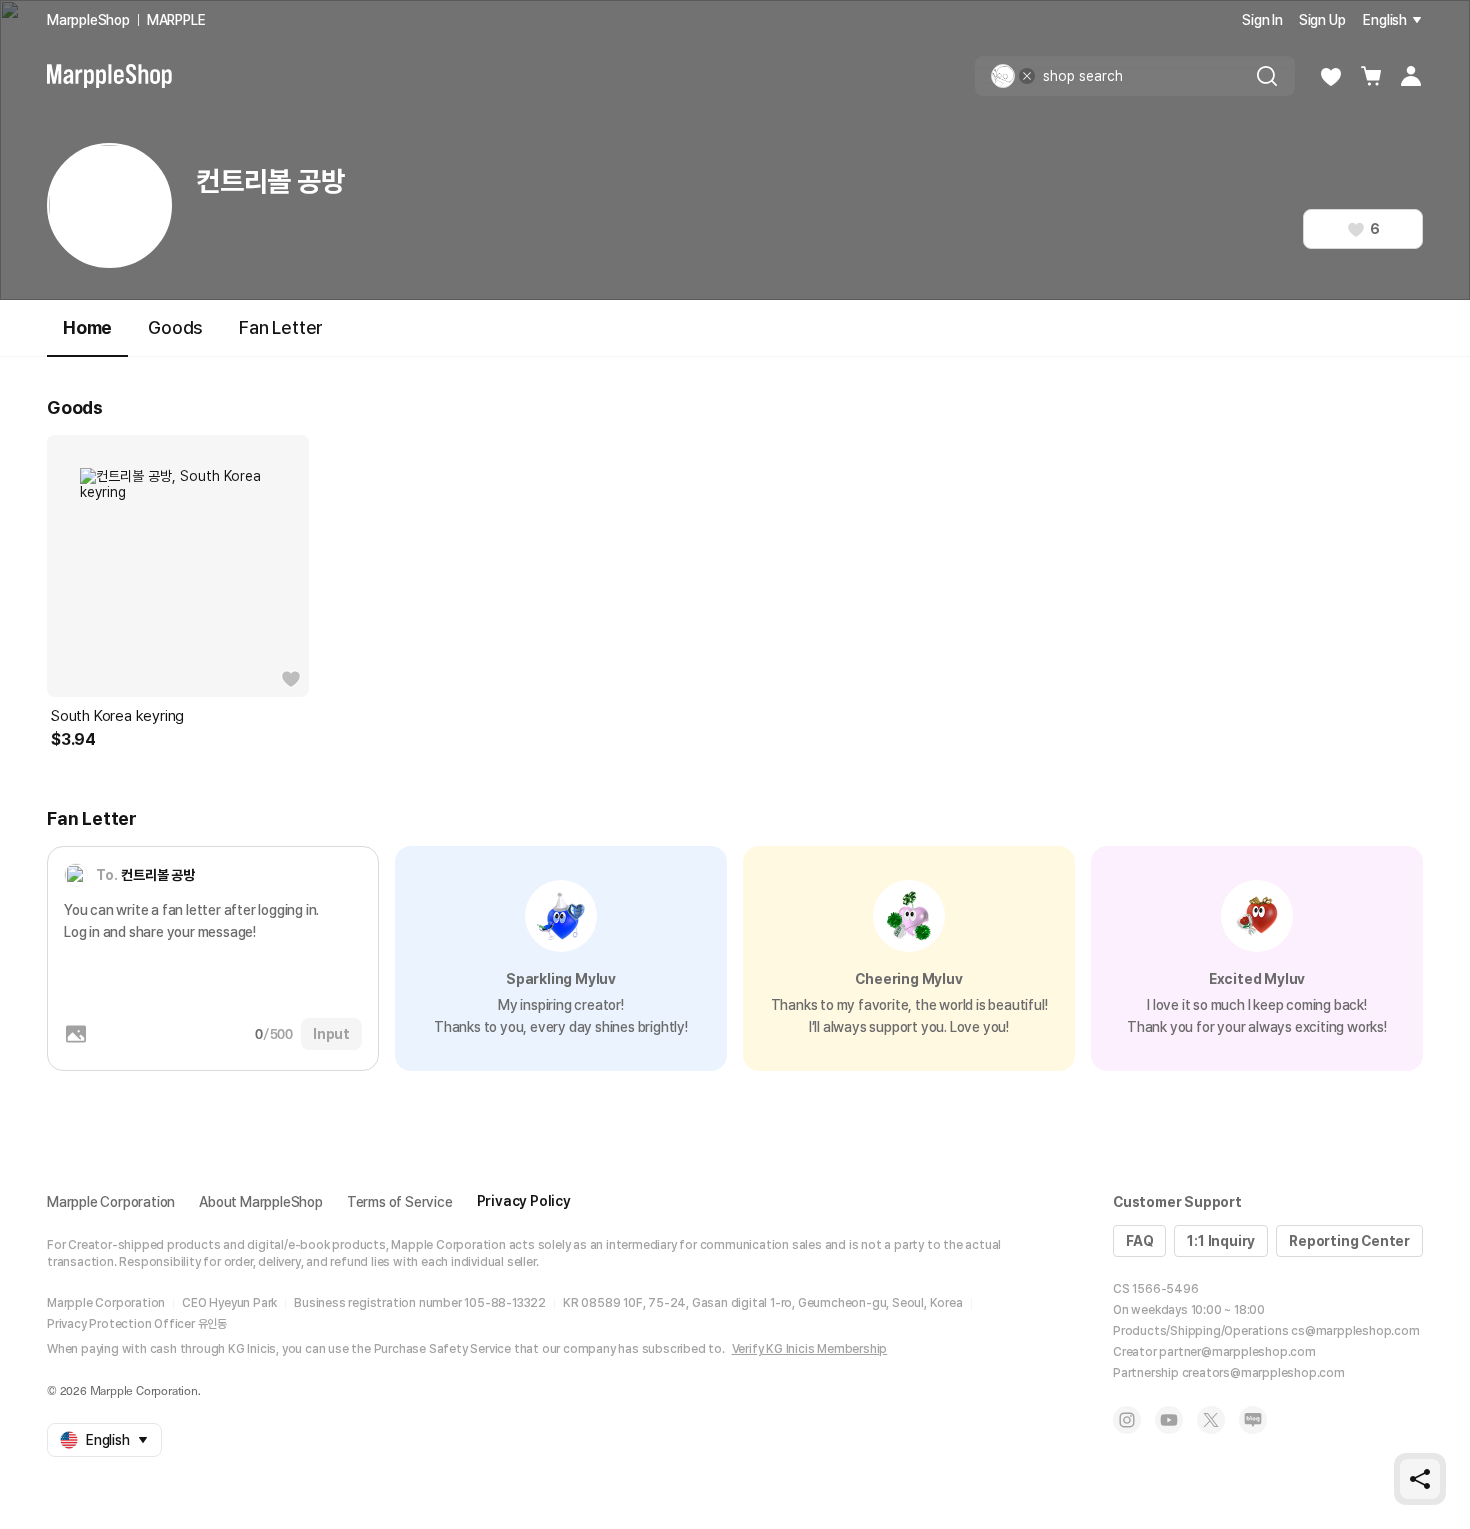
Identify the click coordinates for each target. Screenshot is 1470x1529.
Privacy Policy (524, 1201)
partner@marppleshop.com (1237, 1352)
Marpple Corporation (111, 1202)
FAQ (1139, 1241)
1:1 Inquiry (1221, 1241)
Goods (175, 327)
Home (87, 327)
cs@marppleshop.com (1355, 1331)
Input (331, 1034)
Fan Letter (281, 327)
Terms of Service (400, 1202)
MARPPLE (176, 20)
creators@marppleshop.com (1263, 1373)
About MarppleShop (261, 1202)
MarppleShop (88, 20)
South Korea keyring (117, 716)
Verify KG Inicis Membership (810, 1349)
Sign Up (1322, 20)
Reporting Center (1349, 1241)
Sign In (1262, 20)
